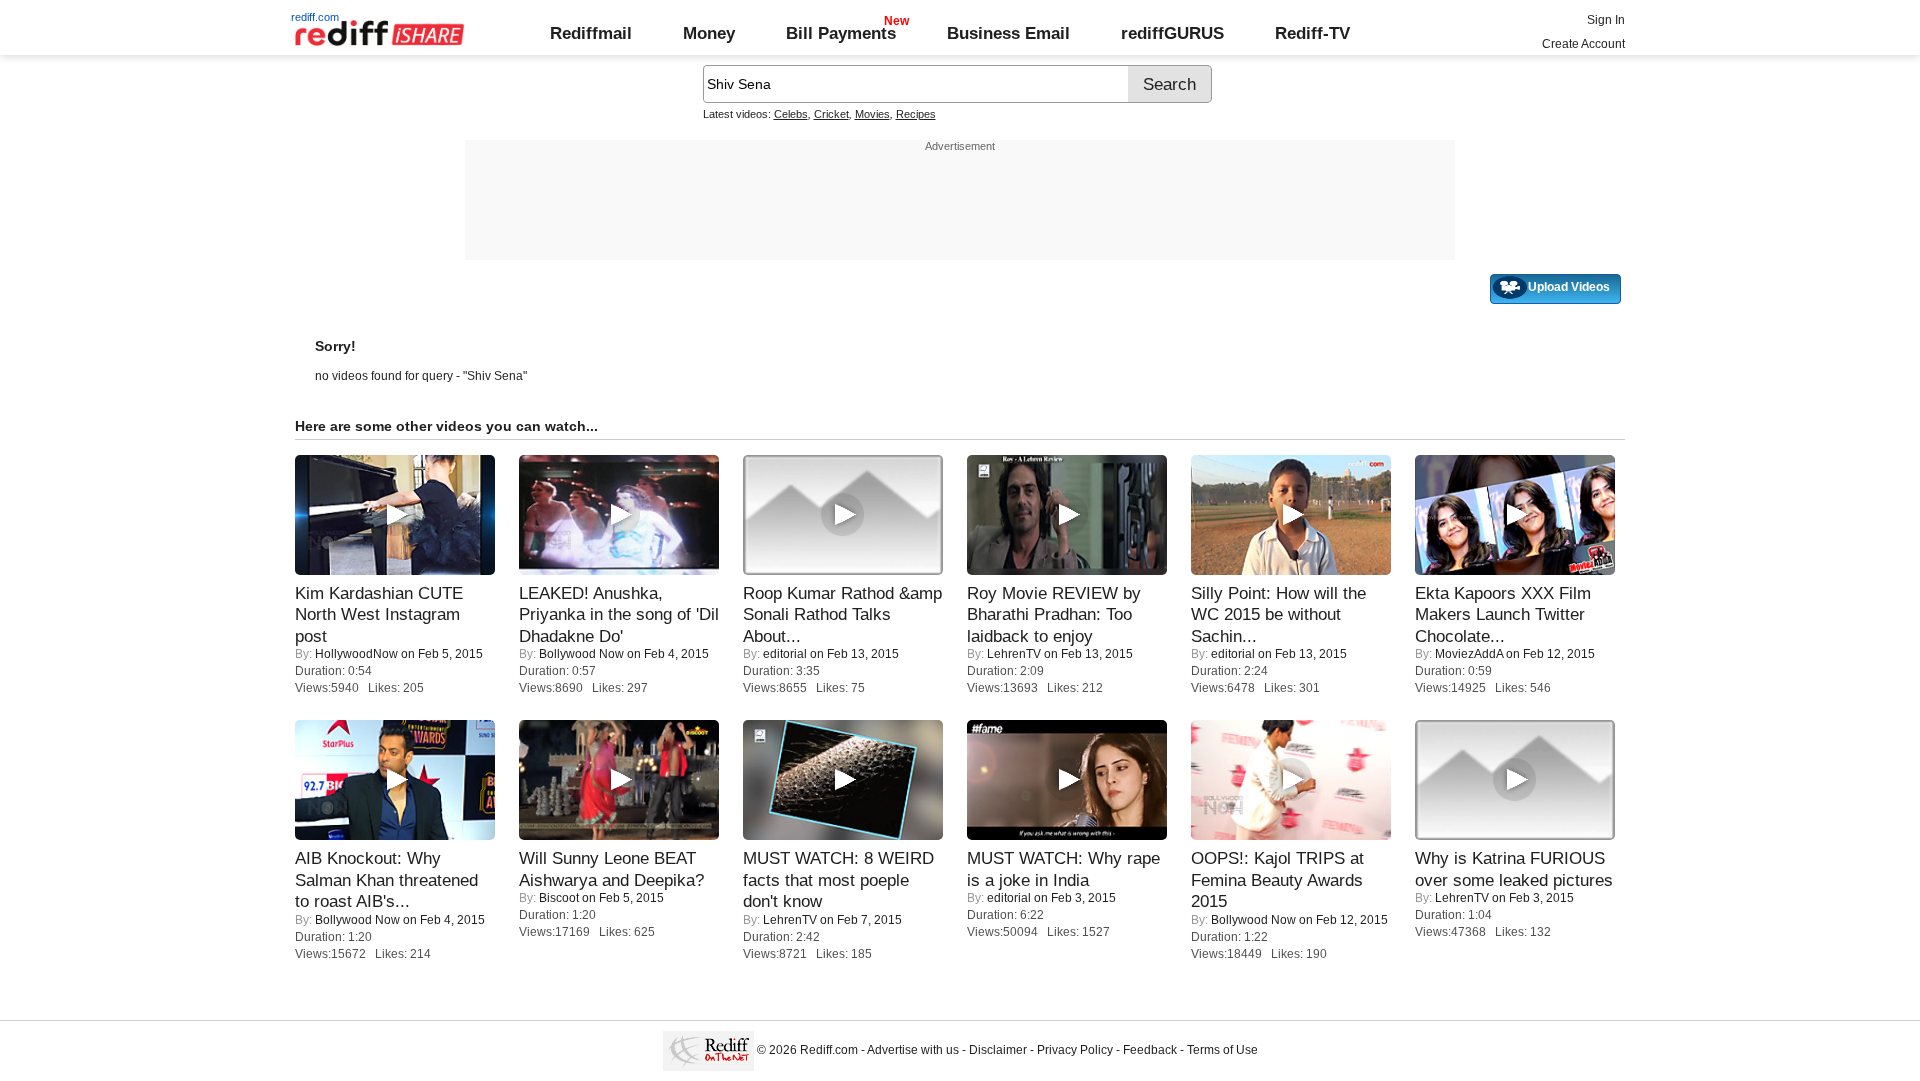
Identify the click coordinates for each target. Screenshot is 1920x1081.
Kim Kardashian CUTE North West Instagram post (379, 614)
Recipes (916, 114)
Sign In (1606, 20)
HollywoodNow (356, 654)
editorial (785, 654)
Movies (872, 114)
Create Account (1583, 44)
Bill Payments (841, 33)
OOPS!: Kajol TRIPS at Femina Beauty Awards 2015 (1277, 879)
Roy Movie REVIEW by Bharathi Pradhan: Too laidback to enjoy (1054, 614)
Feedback (1150, 1050)
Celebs (791, 114)
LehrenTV (1014, 654)
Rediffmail (591, 33)
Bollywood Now (581, 654)
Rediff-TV (1312, 33)
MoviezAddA (1469, 654)
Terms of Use (1222, 1050)
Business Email (1008, 33)
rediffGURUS (1172, 33)
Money (709, 33)
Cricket (831, 114)
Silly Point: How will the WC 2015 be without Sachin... (1278, 614)
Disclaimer (998, 1050)
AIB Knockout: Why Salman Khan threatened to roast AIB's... (386, 879)
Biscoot (559, 898)
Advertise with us (913, 1050)
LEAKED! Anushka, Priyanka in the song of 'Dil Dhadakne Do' (619, 614)
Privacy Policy (1075, 1050)
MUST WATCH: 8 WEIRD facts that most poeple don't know (838, 879)
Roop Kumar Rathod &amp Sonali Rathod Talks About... (842, 614)
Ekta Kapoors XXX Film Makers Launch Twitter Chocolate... (1503, 614)
